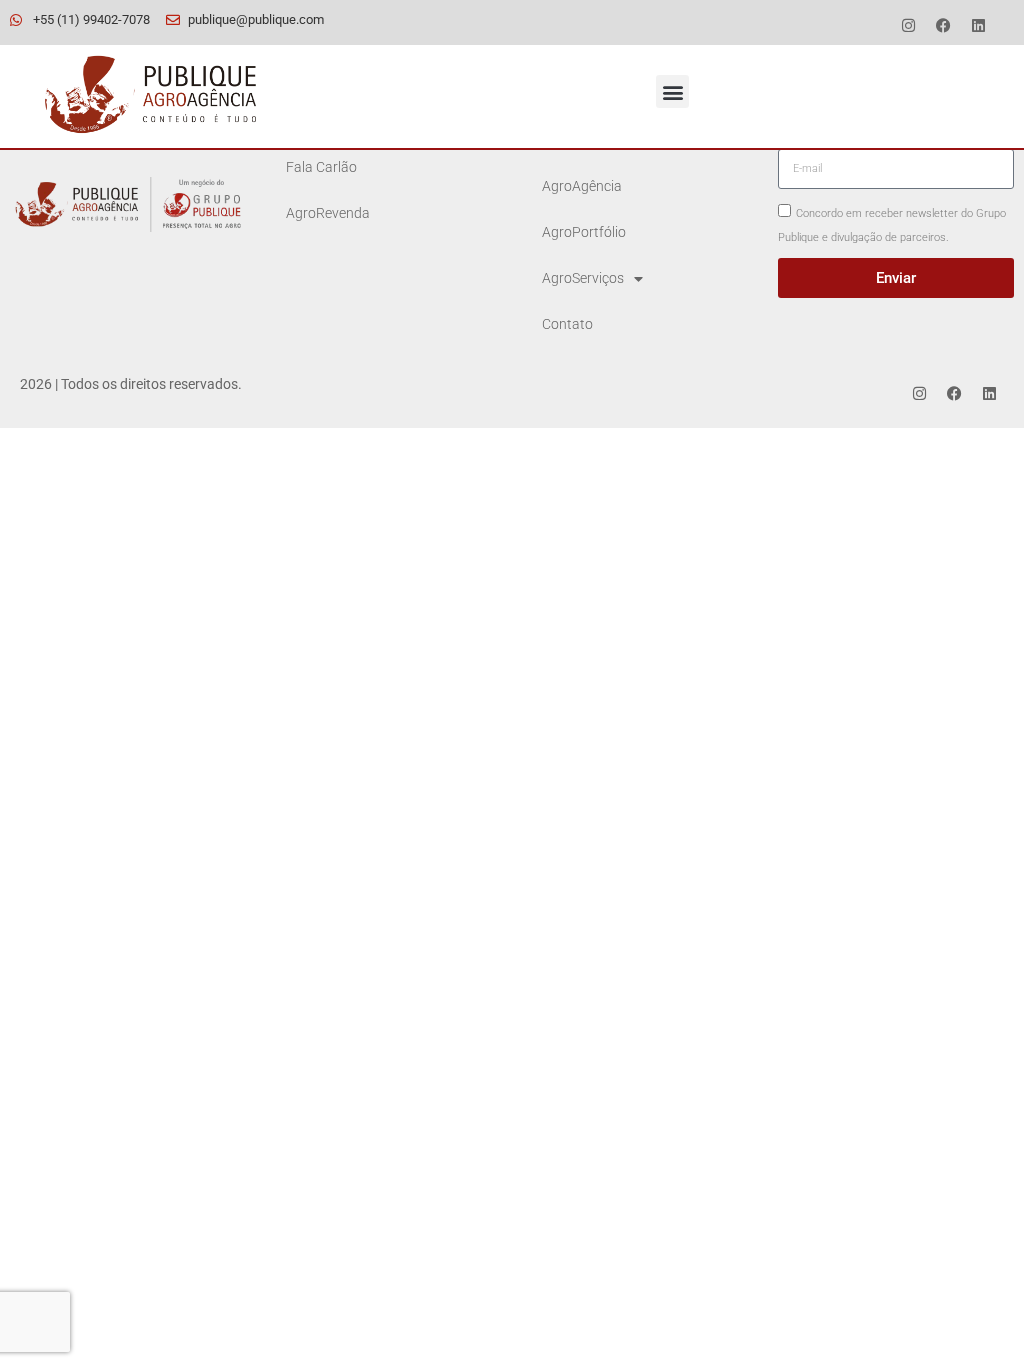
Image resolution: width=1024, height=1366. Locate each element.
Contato (567, 324)
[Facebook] (944, 25)
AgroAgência (582, 186)
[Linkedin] (979, 25)
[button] (672, 91)
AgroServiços (583, 278)
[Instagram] (909, 25)
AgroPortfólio (584, 232)
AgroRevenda (328, 213)
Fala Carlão (321, 167)
